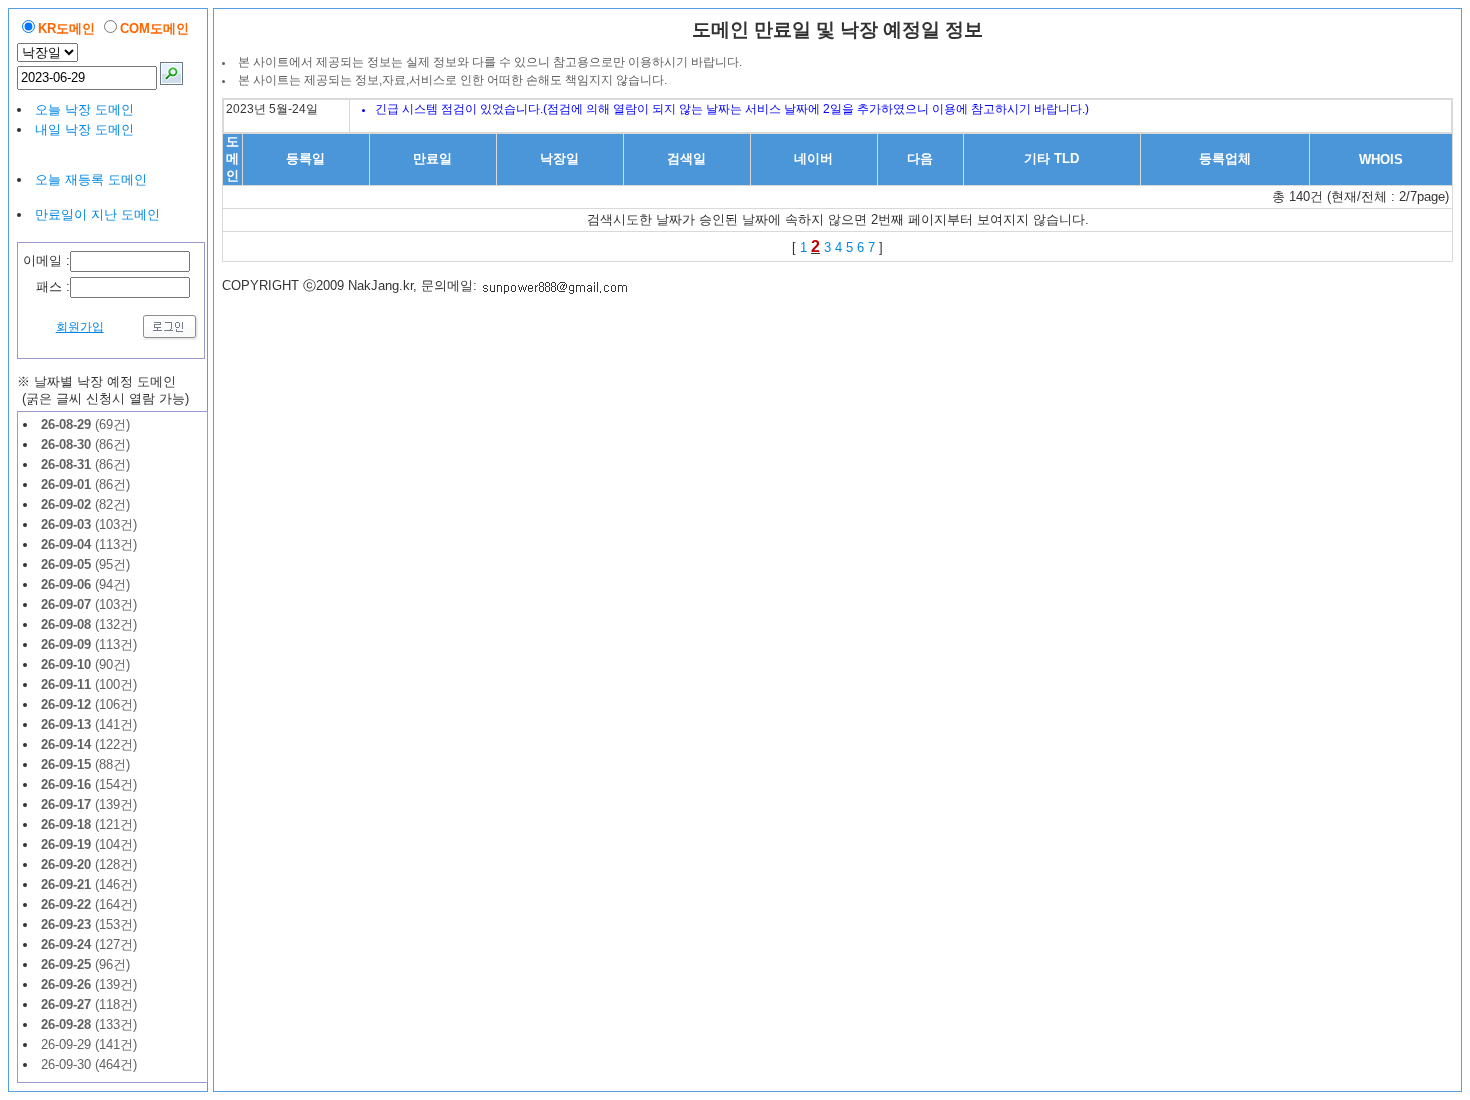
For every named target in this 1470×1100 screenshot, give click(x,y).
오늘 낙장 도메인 (84, 109)
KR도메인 (66, 28)
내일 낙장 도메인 (84, 129)
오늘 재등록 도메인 (91, 179)
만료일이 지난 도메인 (97, 214)
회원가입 (80, 327)
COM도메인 (154, 28)
